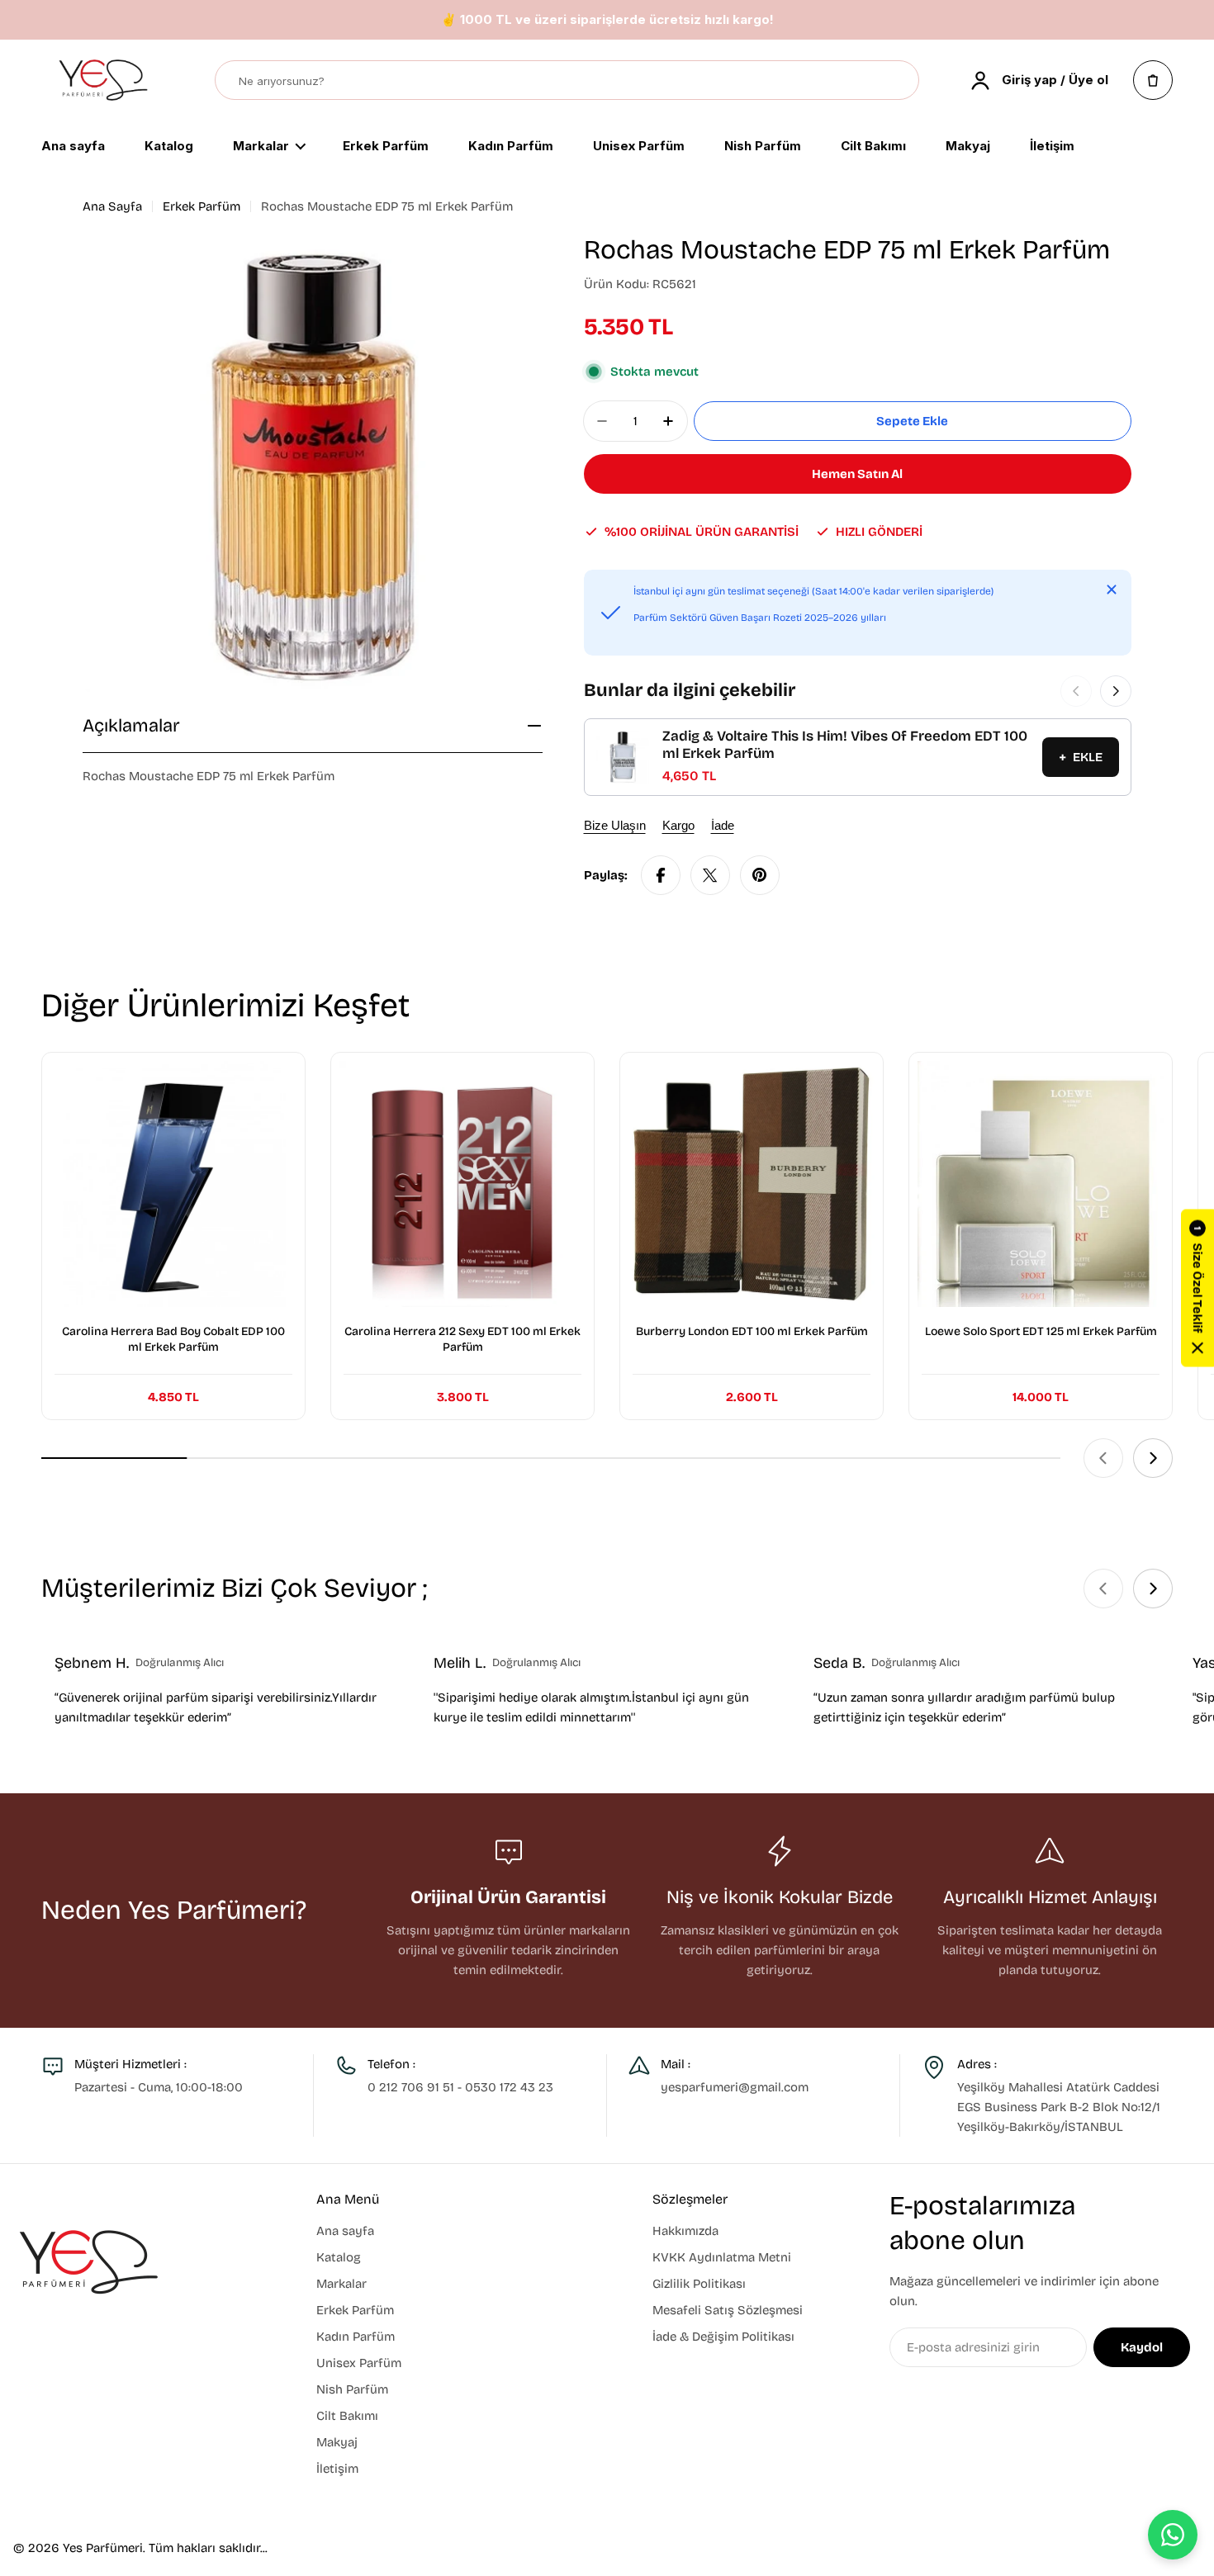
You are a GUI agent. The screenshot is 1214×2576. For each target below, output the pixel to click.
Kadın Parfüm (511, 147)
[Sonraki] (1116, 691)
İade (723, 825)
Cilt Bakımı (873, 147)
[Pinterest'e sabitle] (760, 875)
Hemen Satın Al (857, 474)
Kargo (678, 825)
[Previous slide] (1103, 1458)
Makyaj (968, 147)
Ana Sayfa (112, 206)
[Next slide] (1153, 1458)
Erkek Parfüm (386, 147)
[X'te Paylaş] (710, 875)
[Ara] (899, 81)
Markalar (261, 147)
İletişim (1052, 147)
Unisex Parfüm (639, 147)
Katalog (169, 147)
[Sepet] (1153, 80)
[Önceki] (1076, 691)
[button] (1197, 1288)
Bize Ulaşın (615, 825)
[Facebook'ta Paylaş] (661, 875)
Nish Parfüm (763, 147)
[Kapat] (1112, 590)
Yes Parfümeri (103, 2548)
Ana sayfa (73, 147)
